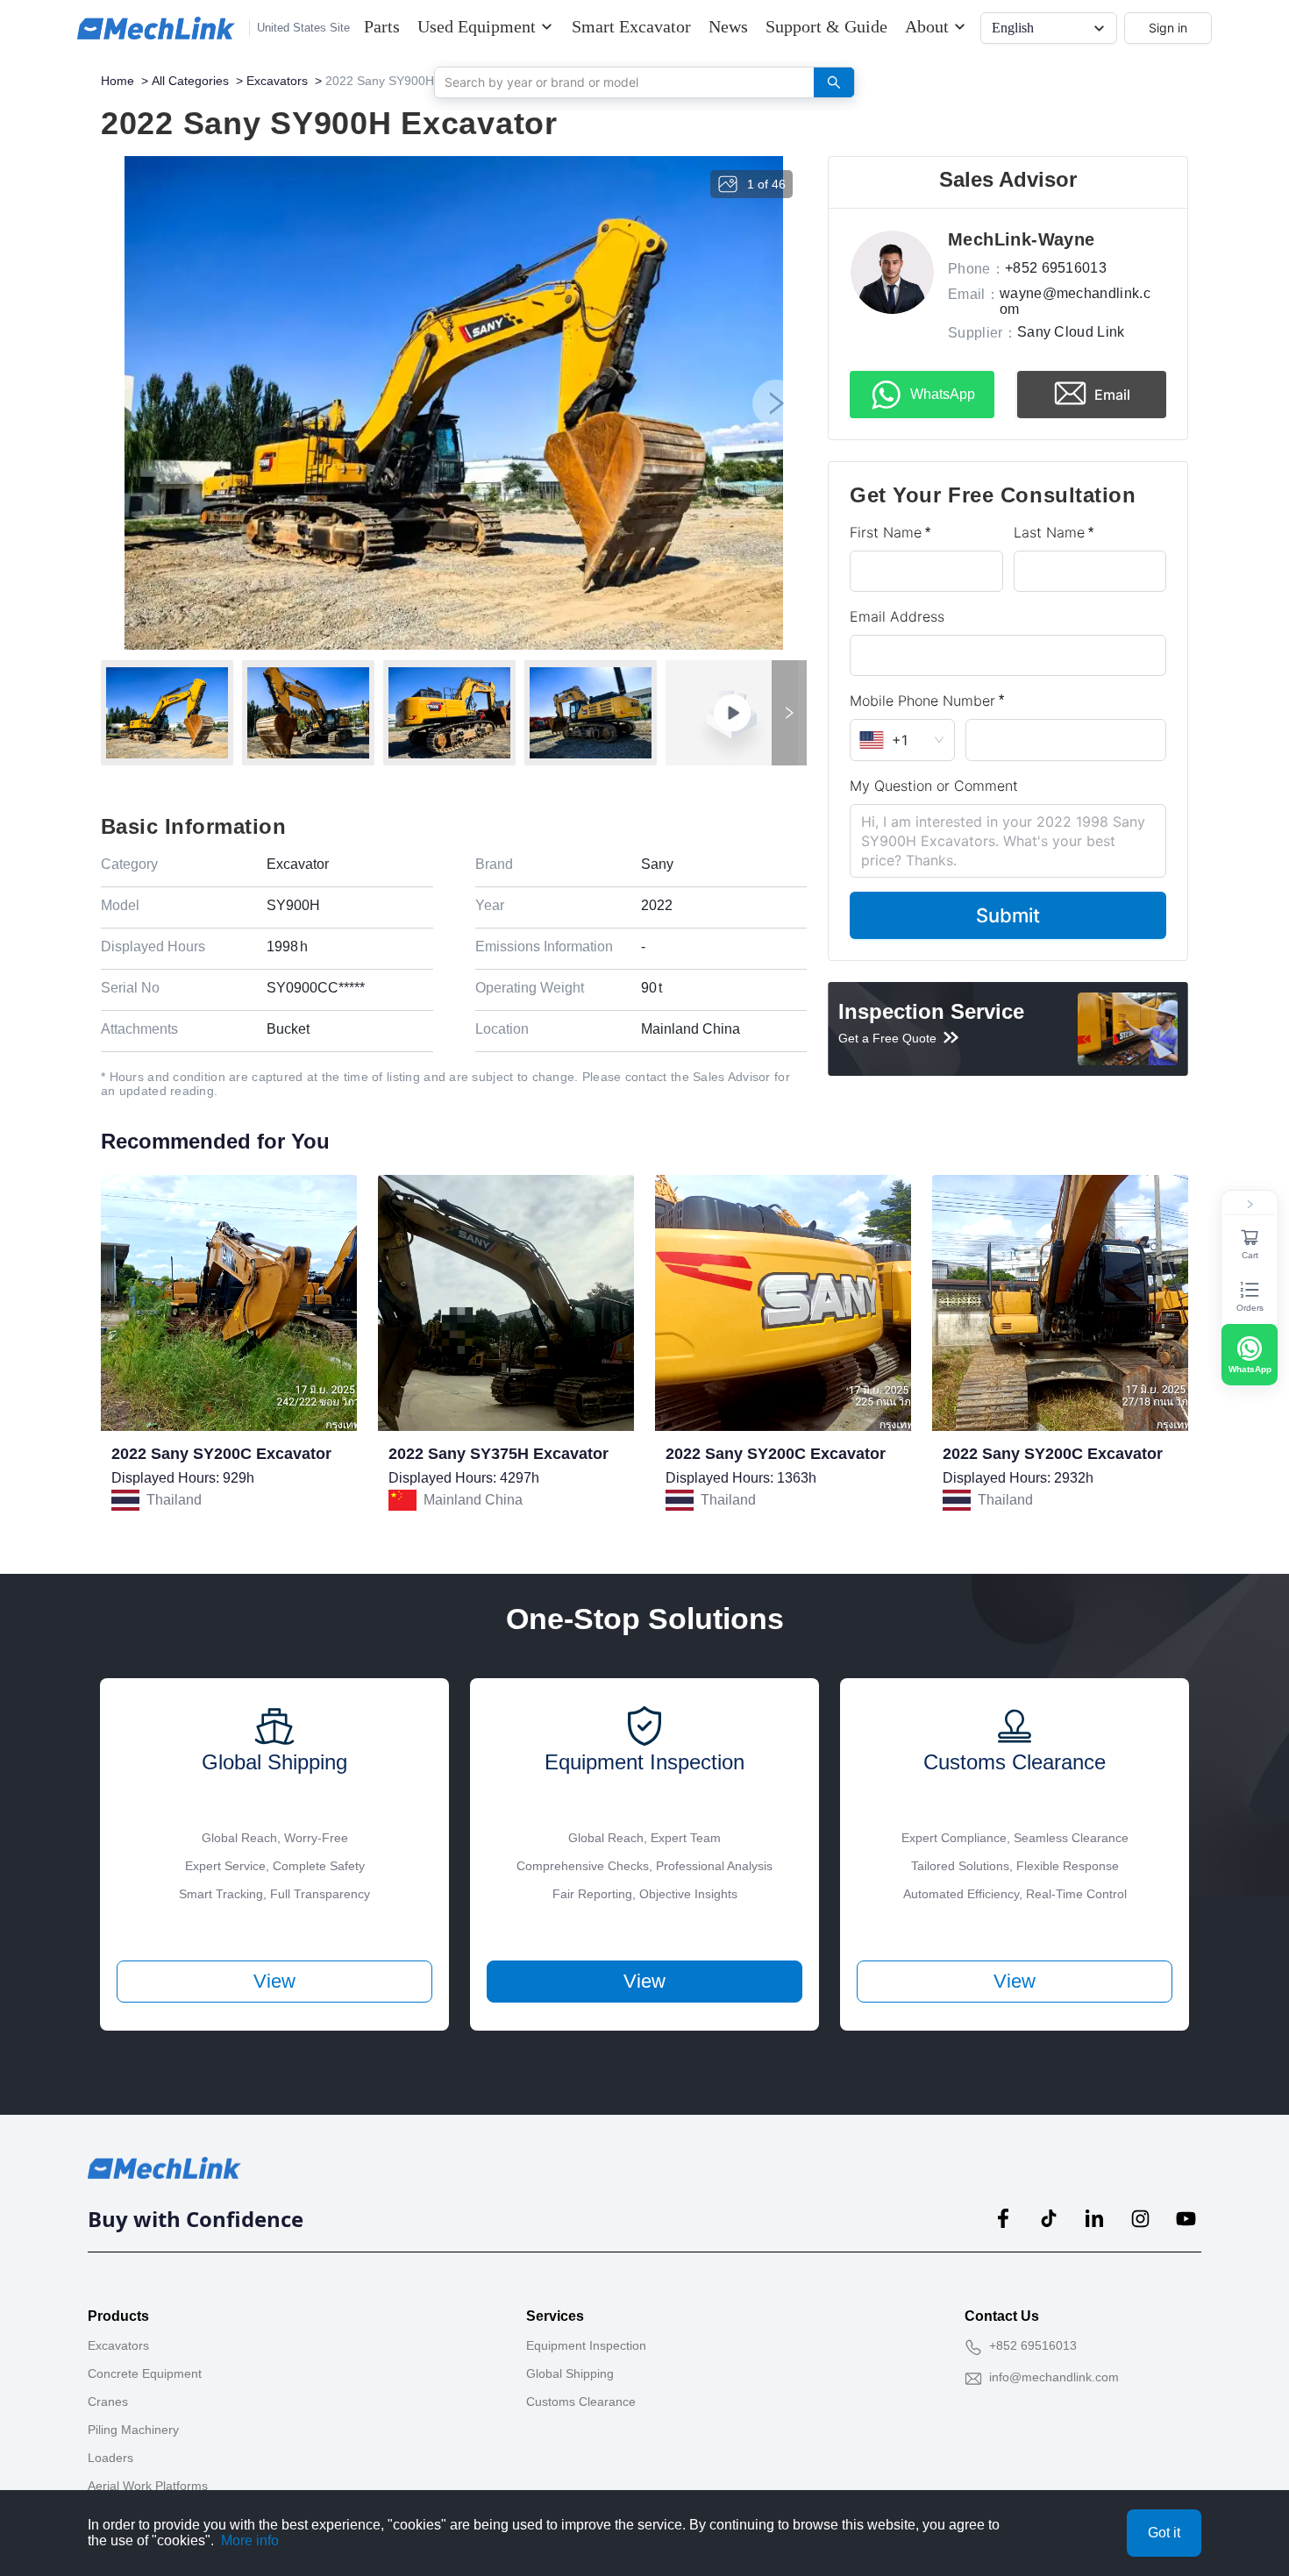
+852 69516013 (1033, 2345)
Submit (1008, 915)
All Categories (190, 81)
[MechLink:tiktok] (1049, 2218)
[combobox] (618, 82)
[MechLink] (156, 28)
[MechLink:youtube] (1186, 2218)
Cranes (108, 2402)
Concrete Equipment (145, 2373)
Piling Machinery (133, 2430)
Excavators (277, 81)
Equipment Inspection (586, 2345)
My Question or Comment (934, 786)
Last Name (1049, 532)
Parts (382, 26)
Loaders (110, 2458)
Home (118, 81)
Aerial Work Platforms (148, 2486)
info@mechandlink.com (1054, 2377)
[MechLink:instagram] (1140, 2218)
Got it (1164, 2533)
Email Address (897, 616)
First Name (886, 532)
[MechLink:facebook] (1003, 2218)
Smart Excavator (631, 26)
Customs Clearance (581, 2402)
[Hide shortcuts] (1250, 1205)
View (274, 1981)
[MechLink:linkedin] (1094, 2218)
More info (250, 2540)
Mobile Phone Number (922, 701)
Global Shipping (570, 2373)
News (728, 26)
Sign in (1168, 28)
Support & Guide (826, 26)
